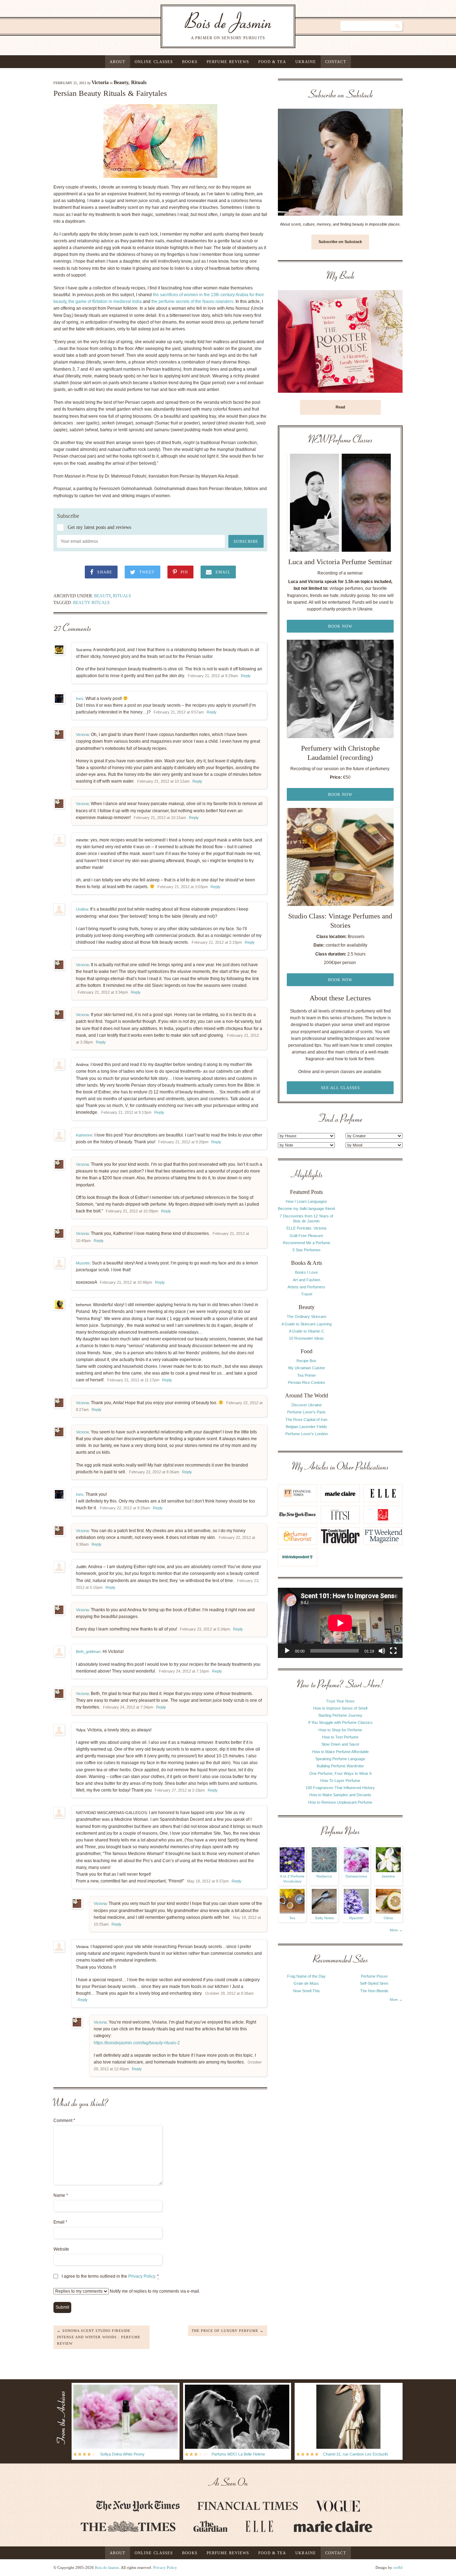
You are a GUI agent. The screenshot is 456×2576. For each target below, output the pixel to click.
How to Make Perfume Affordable (340, 1752)
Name (61, 2195)
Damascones (356, 1876)
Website (61, 2249)
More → (396, 1930)
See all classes (340, 1088)
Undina (82, 909)
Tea (292, 1918)
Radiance (324, 1876)
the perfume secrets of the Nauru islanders (192, 302)
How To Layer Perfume (340, 1781)
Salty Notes (324, 1918)
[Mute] (382, 1651)
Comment (64, 2121)
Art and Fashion (307, 1280)
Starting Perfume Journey (340, 1715)
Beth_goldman (88, 1652)
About (118, 62)
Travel (307, 1294)
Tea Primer (307, 1375)
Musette (83, 1263)
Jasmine (388, 1876)
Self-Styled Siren (374, 1983)
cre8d (398, 2567)
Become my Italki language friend (306, 1209)
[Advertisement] (374, 1276)
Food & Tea (272, 62)
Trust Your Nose (340, 1701)
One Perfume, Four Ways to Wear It (340, 1773)
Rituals (139, 83)
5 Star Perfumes (307, 1250)
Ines (80, 699)
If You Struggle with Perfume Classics (340, 1722)
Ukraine (306, 62)
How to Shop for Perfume (340, 1730)
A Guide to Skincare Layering (307, 1324)
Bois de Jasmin (107, 2567)
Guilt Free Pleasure (306, 1236)
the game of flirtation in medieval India (105, 302)
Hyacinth (356, 1918)
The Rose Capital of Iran (306, 1420)
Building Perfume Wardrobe (340, 1766)
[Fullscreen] (393, 1651)
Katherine (84, 1135)
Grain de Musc (306, 1983)
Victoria (100, 83)
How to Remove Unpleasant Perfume (340, 1802)
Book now (340, 626)
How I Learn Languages (306, 1201)
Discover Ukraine (307, 1405)
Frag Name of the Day (306, 1976)
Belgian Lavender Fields (306, 1427)
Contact (336, 62)
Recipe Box (306, 1361)
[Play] (287, 1651)
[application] (340, 1623)
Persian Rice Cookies (307, 1382)
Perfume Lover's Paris (306, 1412)
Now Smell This (307, 1991)
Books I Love (306, 1272)
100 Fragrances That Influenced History (340, 1788)
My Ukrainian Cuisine (307, 1368)
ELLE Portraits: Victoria (306, 1228)
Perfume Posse (374, 1976)
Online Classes (154, 62)
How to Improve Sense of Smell (340, 1708)
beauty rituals (91, 603)
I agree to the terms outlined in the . (110, 2276)
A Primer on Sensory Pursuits (214, 26)
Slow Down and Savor (340, 1744)
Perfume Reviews (228, 62)
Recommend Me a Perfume (307, 1243)
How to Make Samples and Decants (340, 1795)
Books (190, 62)
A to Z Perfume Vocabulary (292, 1879)
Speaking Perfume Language (340, 1759)
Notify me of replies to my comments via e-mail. (154, 2291)
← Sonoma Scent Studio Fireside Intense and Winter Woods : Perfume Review (99, 2337)
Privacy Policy (142, 2276)
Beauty (121, 83)
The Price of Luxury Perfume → (228, 2331)
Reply (246, 676)
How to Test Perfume (340, 1737)
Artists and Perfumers (306, 1287)
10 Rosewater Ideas (306, 1338)
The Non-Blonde (374, 1991)
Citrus (388, 1918)
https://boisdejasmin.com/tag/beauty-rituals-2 (137, 2043)
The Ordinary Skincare (307, 1317)
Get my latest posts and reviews (99, 527)
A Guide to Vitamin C (307, 1331)
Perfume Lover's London (307, 1434)
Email (60, 2222)
